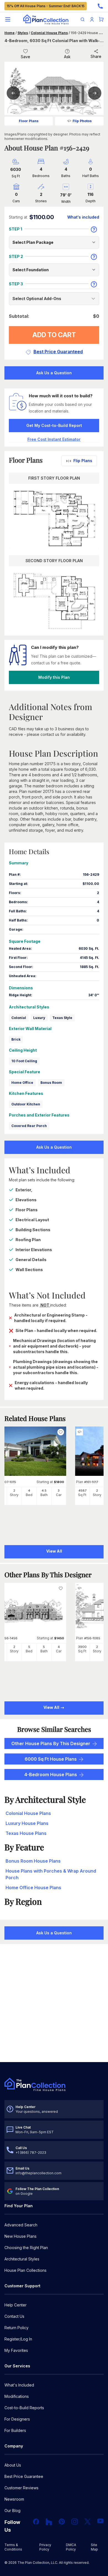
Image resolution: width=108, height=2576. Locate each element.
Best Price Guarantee (24, 2476)
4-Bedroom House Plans (51, 1774)
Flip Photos (82, 121)
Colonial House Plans (49, 33)
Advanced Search (21, 2225)
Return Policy (16, 2328)
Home (10, 33)
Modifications (17, 2396)
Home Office (22, 1083)
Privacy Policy (45, 2547)
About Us (13, 2465)
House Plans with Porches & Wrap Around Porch (51, 1874)
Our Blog (12, 2510)
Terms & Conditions (13, 2547)
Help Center (16, 2305)
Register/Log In (18, 2339)
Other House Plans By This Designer (51, 1743)
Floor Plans (29, 121)
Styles (23, 33)
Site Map (94, 2547)
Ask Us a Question (54, 373)
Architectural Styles (22, 2259)
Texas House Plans (26, 1833)
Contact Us (14, 2316)
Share (96, 56)
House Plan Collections (25, 2270)
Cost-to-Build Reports (24, 2408)
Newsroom (14, 2499)
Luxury (39, 1018)
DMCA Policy (71, 2547)
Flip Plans (83, 461)
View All (52, 1707)
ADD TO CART (54, 335)
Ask (67, 57)
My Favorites (16, 2350)
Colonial (19, 1018)
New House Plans (20, 2236)
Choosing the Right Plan (26, 2248)
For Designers (17, 2419)
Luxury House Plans (27, 1823)
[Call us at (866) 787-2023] (100, 6)
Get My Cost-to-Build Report (54, 425)
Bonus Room (51, 1083)
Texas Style (62, 1018)
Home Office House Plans (33, 1888)
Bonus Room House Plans (33, 1861)
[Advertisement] (54, 2004)
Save (25, 57)
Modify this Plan (54, 677)
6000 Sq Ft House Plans (51, 1759)
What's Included (19, 2385)
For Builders (15, 2430)
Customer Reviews (21, 2488)
